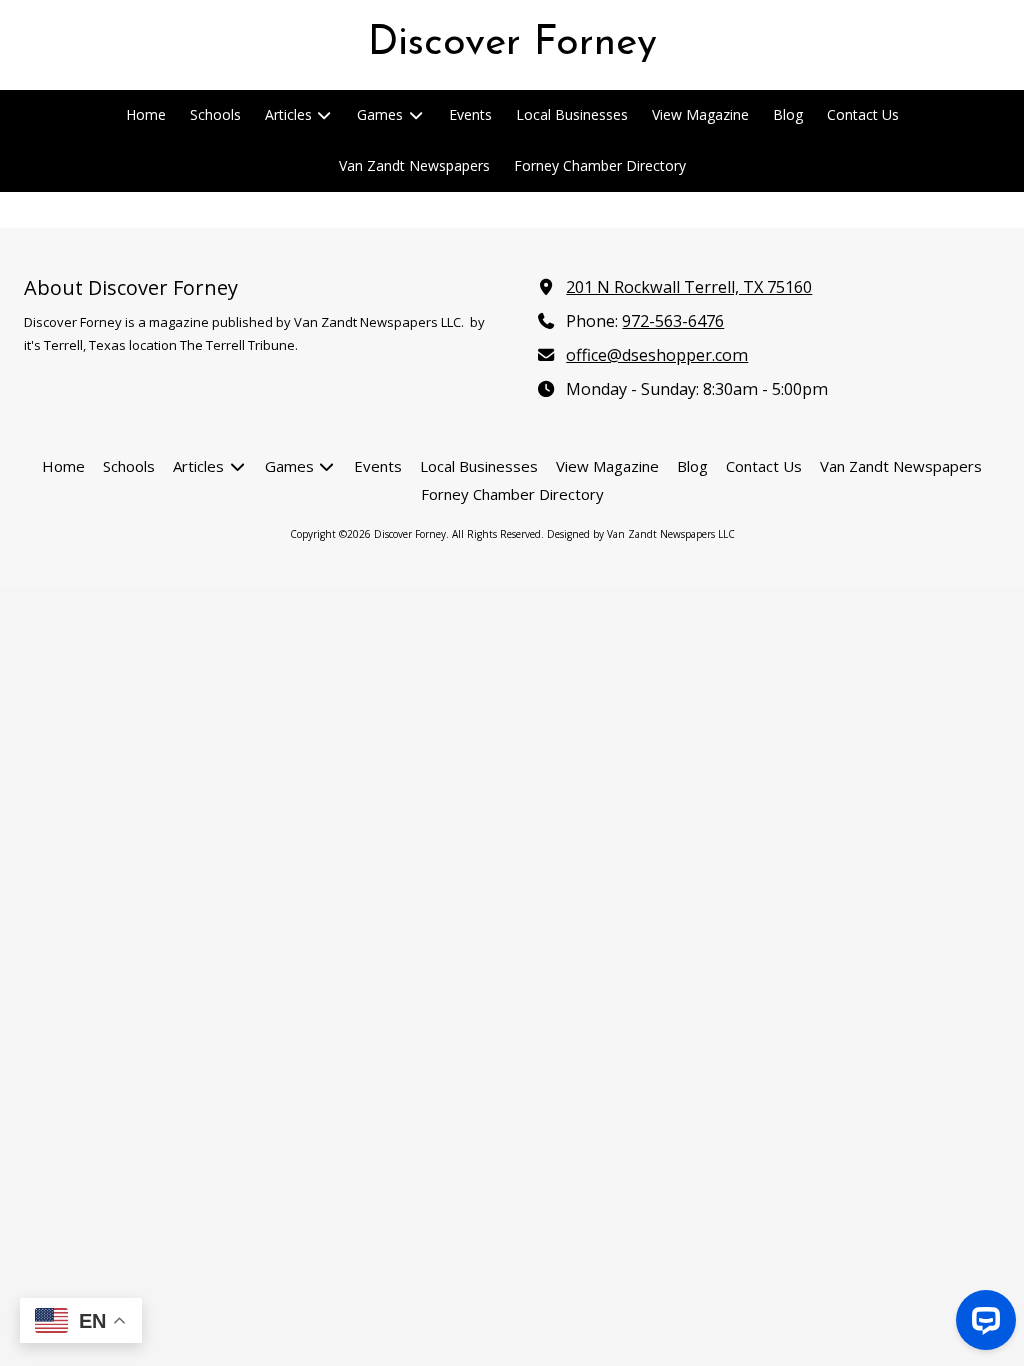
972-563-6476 (673, 321)
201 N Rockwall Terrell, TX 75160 (689, 287)
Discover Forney (512, 44)
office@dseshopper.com (657, 355)
